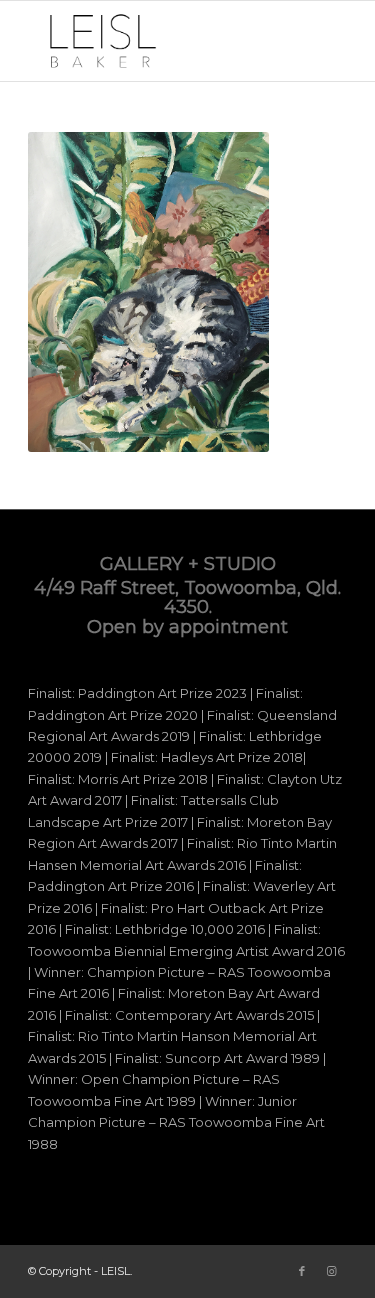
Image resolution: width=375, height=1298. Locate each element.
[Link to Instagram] (332, 1271)
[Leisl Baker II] (155, 41)
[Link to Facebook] (302, 1271)
